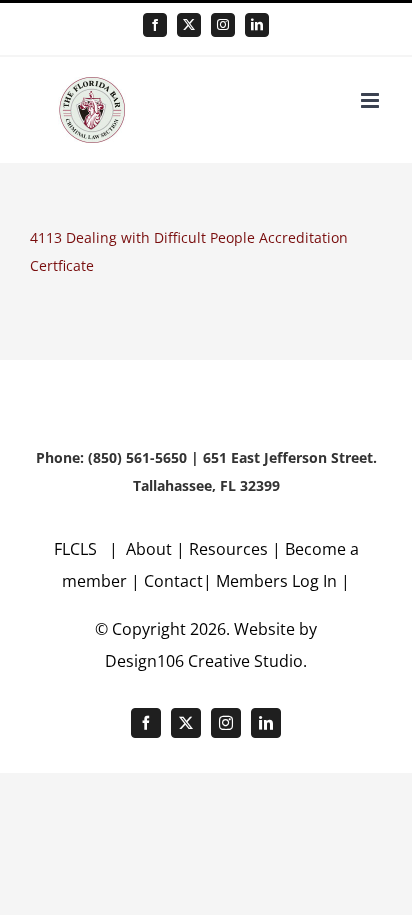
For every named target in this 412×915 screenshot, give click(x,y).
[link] (155, 25)
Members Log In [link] (276, 581)
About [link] (151, 549)
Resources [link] (228, 549)
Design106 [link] (144, 661)
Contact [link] (173, 581)
